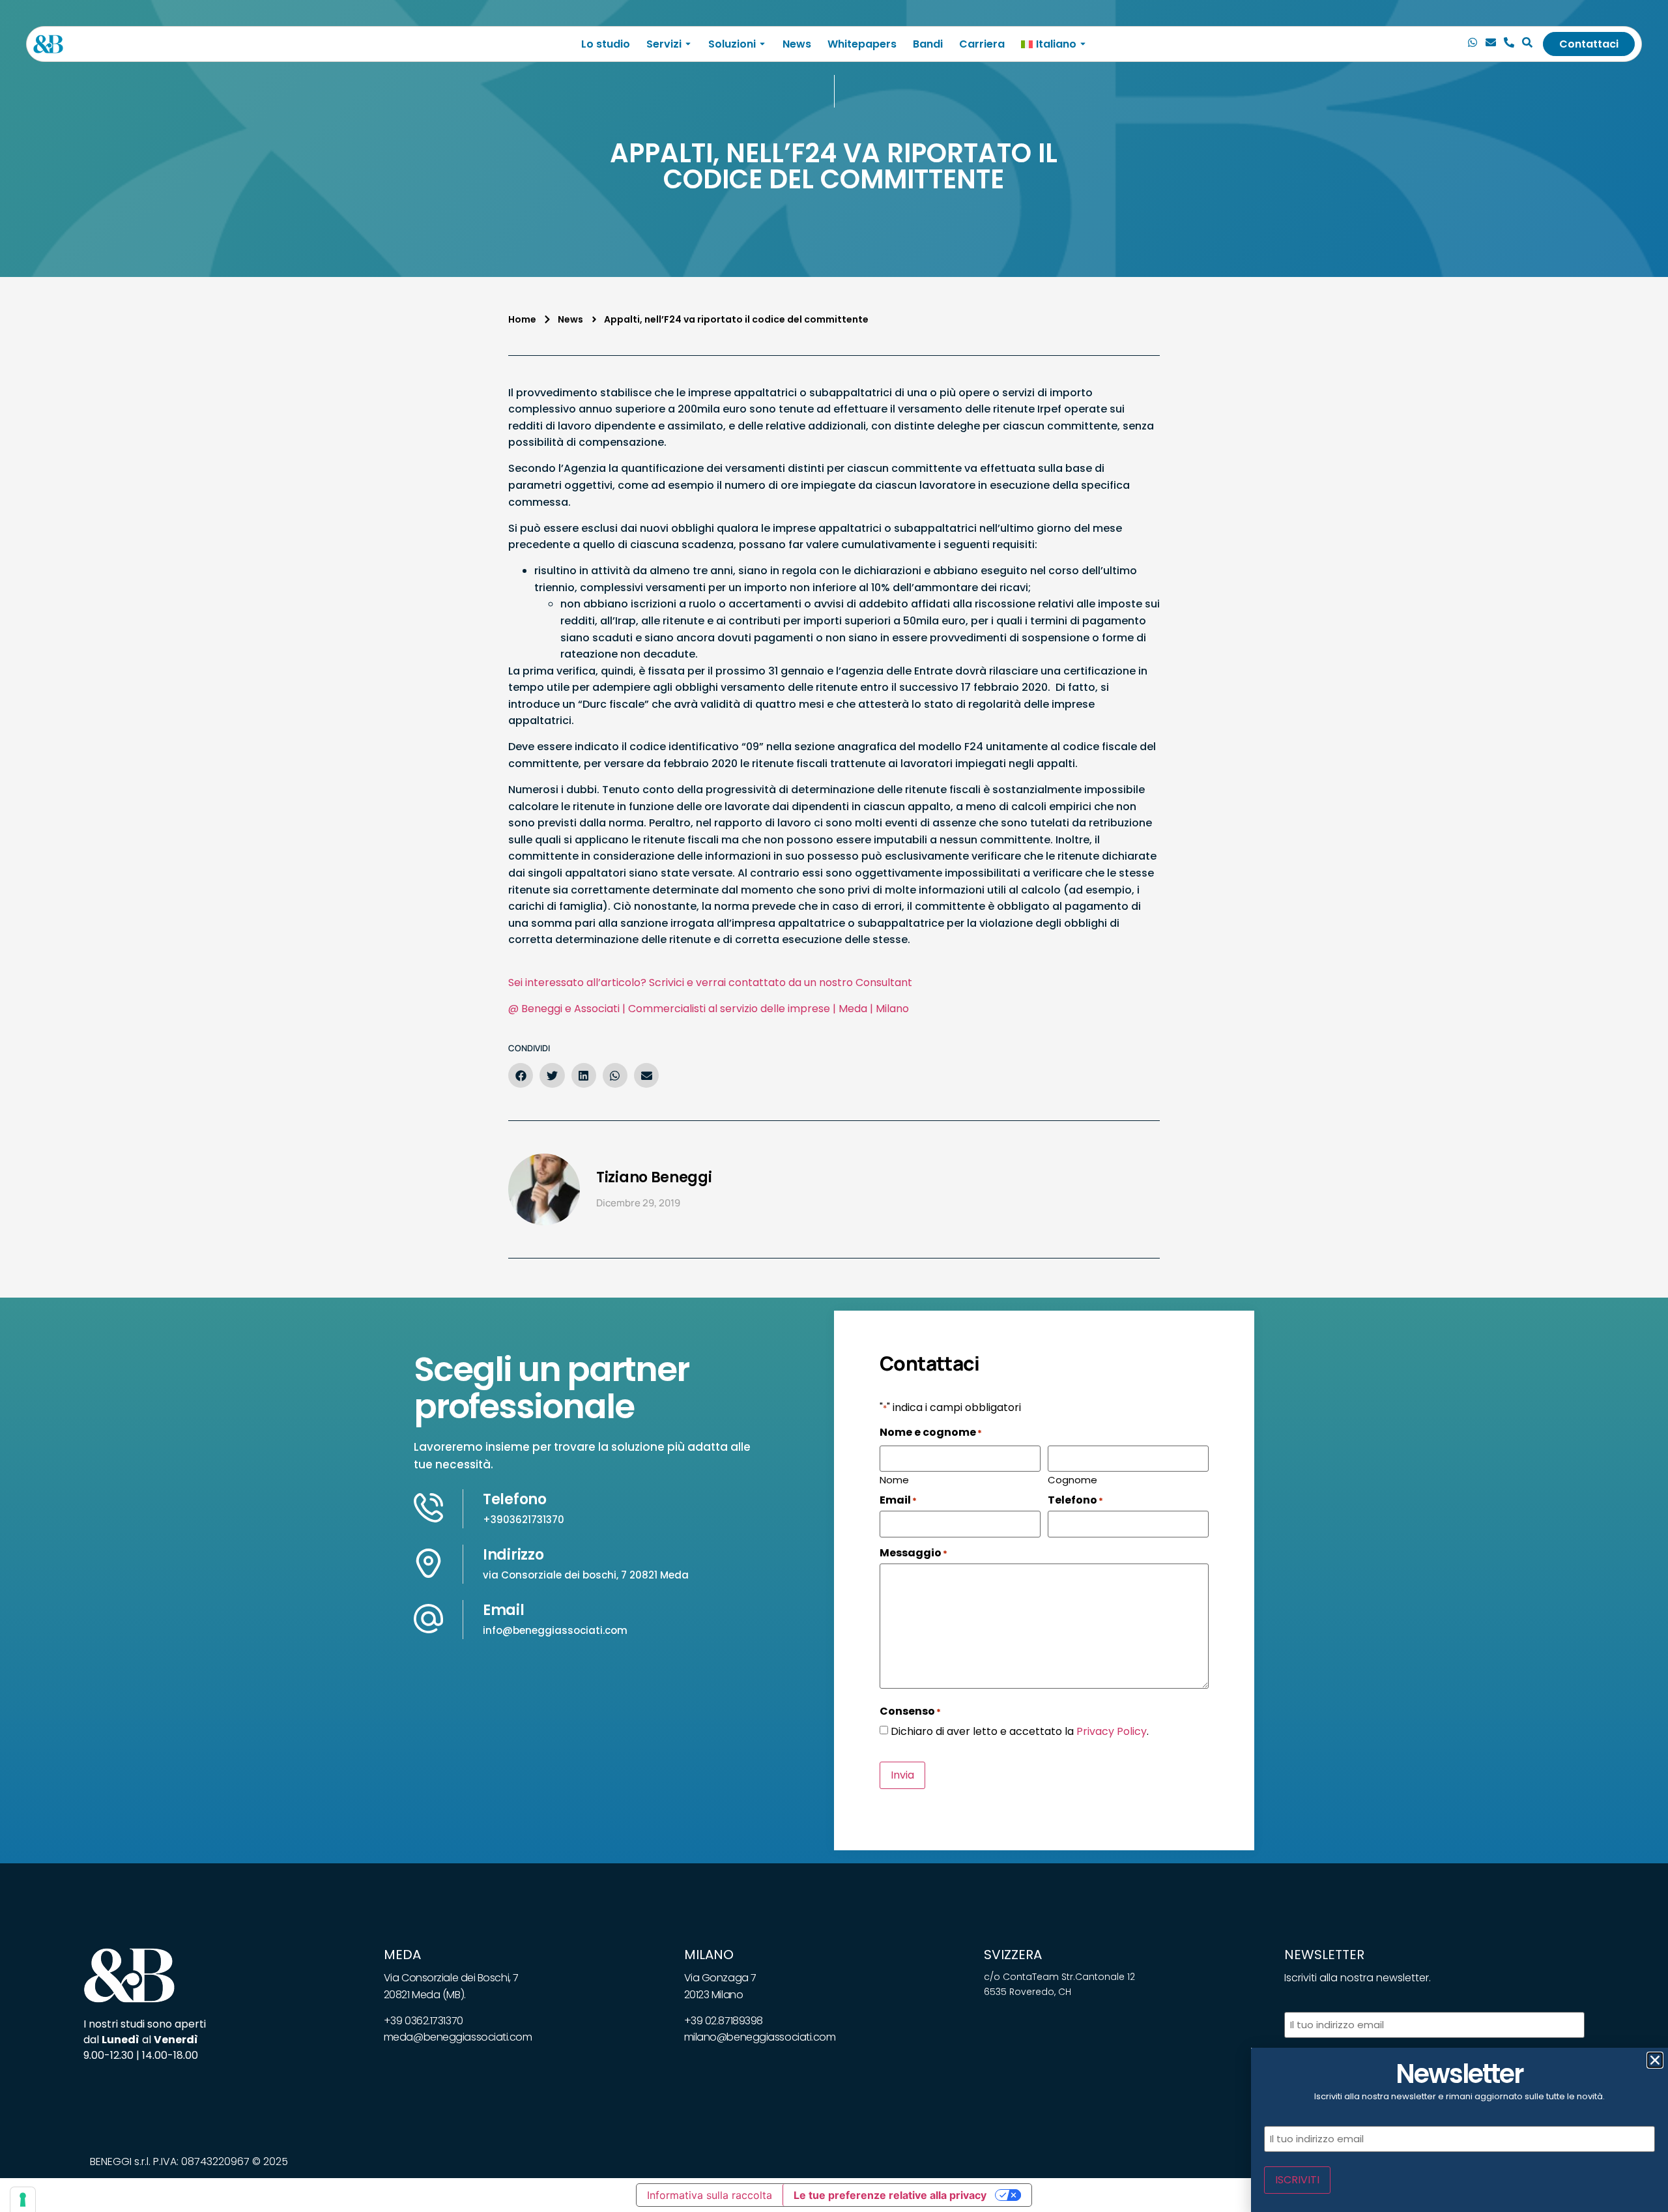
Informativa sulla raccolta (710, 2195)
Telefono (515, 1499)
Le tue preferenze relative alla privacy (890, 2195)
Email (504, 1610)
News (797, 44)
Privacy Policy (1112, 1731)
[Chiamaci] (1473, 44)
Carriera (982, 44)
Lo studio (606, 44)
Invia (902, 1775)
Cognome (1072, 1479)
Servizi (664, 44)
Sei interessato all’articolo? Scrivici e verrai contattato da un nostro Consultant (710, 982)
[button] (521, 1075)
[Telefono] (1509, 44)
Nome (894, 1479)
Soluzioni (732, 44)
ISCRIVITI (1297, 2180)
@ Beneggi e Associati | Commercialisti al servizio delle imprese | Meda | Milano (709, 1009)
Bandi (928, 44)
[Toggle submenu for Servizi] (687, 44)
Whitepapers (862, 44)
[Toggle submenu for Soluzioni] (761, 44)
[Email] (1491, 44)
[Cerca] (1527, 44)
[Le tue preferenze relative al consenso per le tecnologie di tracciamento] (23, 2200)
